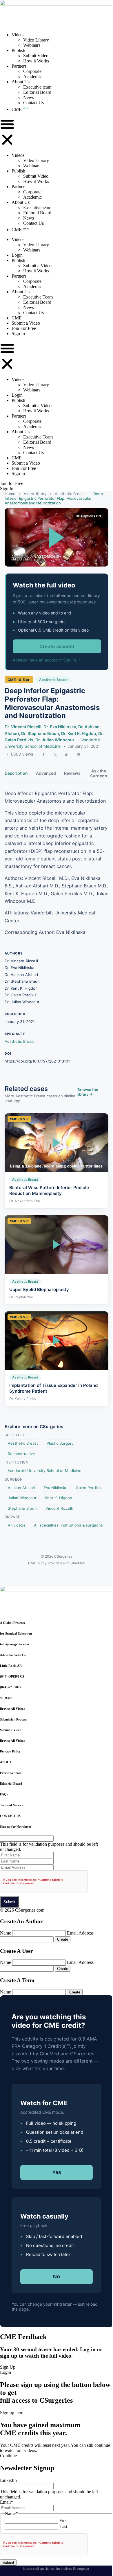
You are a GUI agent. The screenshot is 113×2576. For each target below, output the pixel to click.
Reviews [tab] (72, 773)
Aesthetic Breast (70, 494)
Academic (32, 77)
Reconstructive (21, 1454)
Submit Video (36, 56)
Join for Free (12, 483)
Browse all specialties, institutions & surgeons (56, 2568)
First (63, 2520)
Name (6, 1933)
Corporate (32, 71)
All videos (17, 1525)
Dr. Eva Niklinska (60, 727)
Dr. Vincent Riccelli (23, 727)
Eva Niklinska (55, 1488)
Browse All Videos (12, 1709)
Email (7, 2502)
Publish (18, 50)
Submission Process (13, 1719)
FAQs (4, 1794)
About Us (21, 82)
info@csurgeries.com (14, 1644)
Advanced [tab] (46, 773)
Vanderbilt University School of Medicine (45, 1471)
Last (63, 2526)
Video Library (36, 40)
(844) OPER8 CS (12, 1676)
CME (20, 109)
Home (10, 494)
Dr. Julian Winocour (55, 740)
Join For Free (24, 328)
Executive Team (38, 297)
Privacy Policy (10, 1751)
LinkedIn (8, 2480)
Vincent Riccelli (59, 1508)
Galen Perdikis (89, 1488)
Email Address (80, 1933)
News (29, 97)
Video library (35, 494)
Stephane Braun (22, 1508)
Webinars (32, 45)
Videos (18, 35)
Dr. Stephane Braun (40, 733)
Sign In (18, 334)
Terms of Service (12, 1805)
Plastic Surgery (60, 1443)
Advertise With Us (13, 1655)
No (57, 2277)
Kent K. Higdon (59, 1498)
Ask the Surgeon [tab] (99, 773)
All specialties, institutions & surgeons (68, 1525)
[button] (7, 132)
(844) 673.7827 (11, 1687)
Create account (57, 646)
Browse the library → (88, 1092)
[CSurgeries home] (57, 4)
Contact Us (33, 103)
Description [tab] (16, 773)
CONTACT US (10, 1816)
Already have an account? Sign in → (47, 660)
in (67, 754)
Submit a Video (37, 266)
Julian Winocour (22, 1498)
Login (17, 255)
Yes (57, 2172)
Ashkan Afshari (21, 1488)
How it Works (36, 61)
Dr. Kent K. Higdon (79, 733)
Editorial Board (37, 92)
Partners (19, 66)
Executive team (37, 87)
